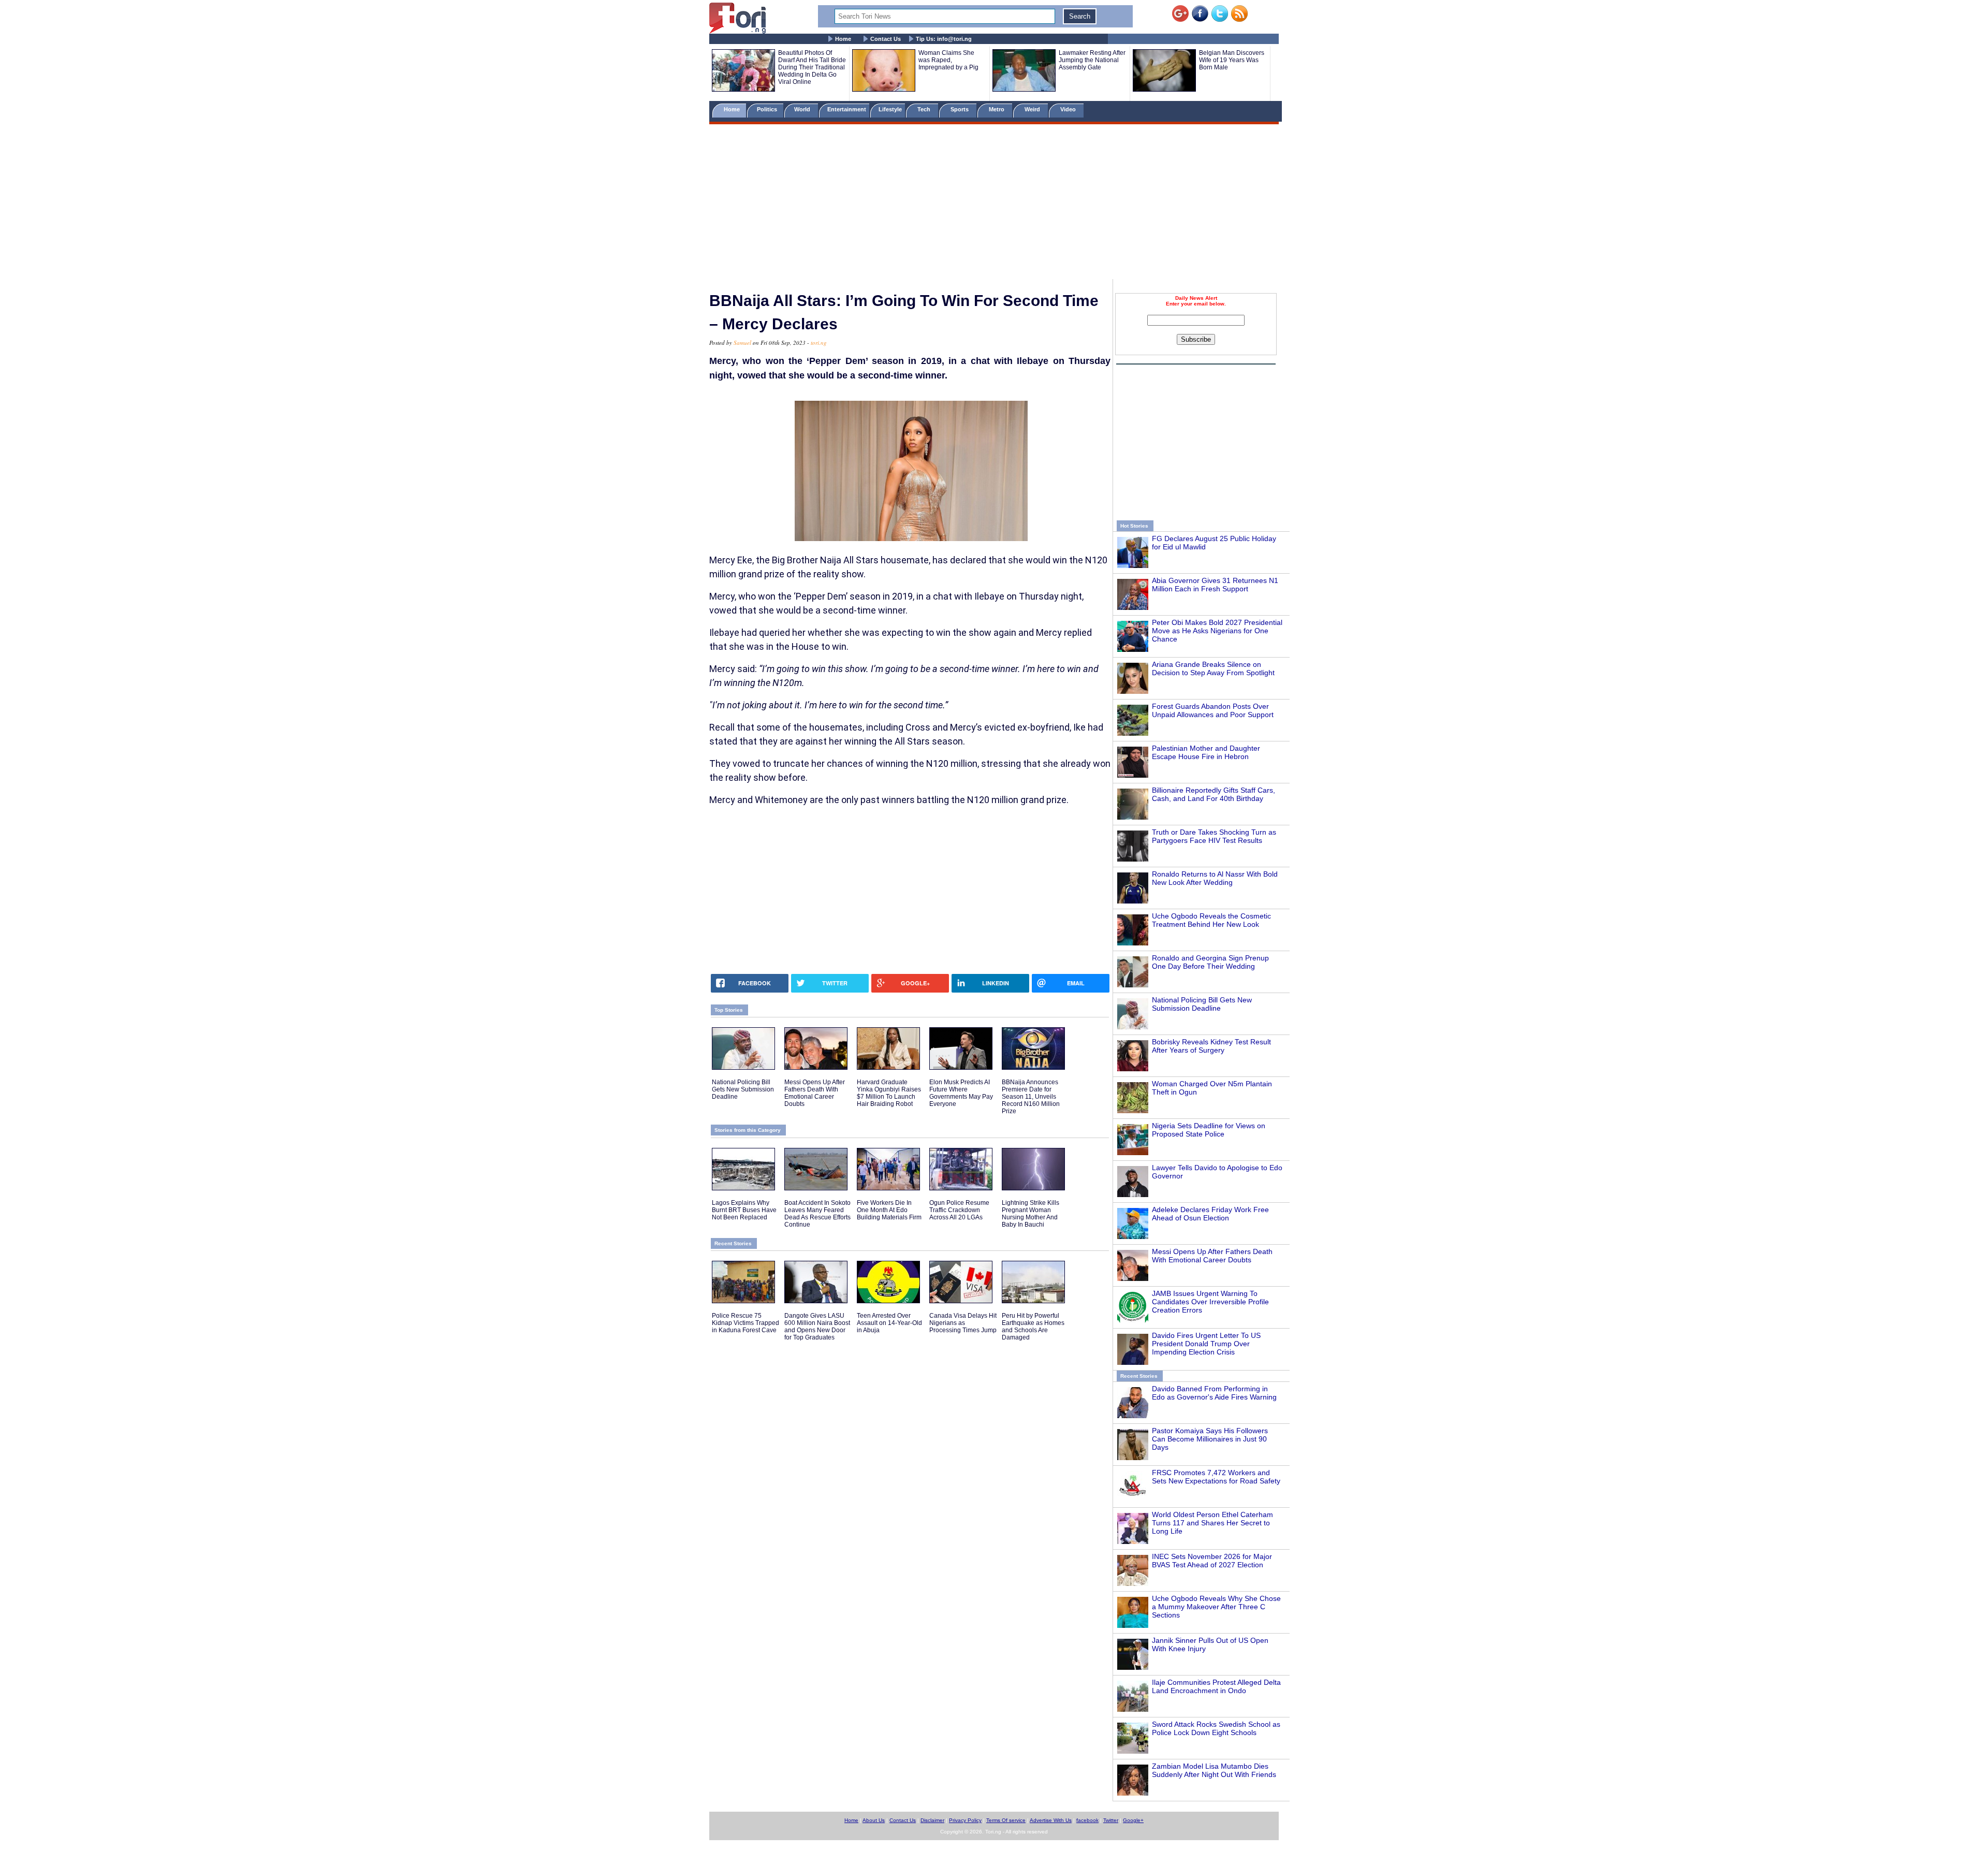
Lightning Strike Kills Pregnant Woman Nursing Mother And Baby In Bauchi (1030, 1214)
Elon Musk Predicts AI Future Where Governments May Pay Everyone (961, 1093)
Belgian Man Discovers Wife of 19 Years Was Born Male (1232, 60)
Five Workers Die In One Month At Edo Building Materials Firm (889, 1210)
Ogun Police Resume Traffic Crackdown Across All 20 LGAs (959, 1210)
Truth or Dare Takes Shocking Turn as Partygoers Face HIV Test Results (1214, 836)
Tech (925, 109)
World (804, 109)
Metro (997, 109)
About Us (874, 1820)
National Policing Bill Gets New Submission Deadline (1202, 1004)
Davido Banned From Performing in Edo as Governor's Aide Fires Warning (1214, 1393)
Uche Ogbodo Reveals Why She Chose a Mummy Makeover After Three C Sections (1216, 1607)
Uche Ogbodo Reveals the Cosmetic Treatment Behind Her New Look (1211, 920)
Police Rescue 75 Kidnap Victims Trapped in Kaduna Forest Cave (745, 1323)
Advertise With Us (1051, 1820)
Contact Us (886, 39)
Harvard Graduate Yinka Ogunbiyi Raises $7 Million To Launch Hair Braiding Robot (889, 1093)
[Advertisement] (994, 203)
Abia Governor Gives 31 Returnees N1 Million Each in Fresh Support (1215, 585)
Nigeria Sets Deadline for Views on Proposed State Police (1209, 1130)
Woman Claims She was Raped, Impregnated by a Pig (948, 60)
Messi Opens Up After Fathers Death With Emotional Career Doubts (1212, 1256)
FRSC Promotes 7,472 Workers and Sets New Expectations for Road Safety (1216, 1477)
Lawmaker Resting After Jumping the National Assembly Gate (1092, 60)
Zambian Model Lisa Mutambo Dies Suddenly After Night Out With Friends (1214, 1770)
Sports (960, 109)
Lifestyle (890, 109)
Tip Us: (944, 39)
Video (1069, 109)
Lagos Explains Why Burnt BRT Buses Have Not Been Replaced (744, 1210)
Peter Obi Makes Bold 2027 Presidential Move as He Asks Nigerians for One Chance (1217, 631)
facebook (1087, 1820)
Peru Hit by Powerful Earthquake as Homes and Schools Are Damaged (1033, 1327)
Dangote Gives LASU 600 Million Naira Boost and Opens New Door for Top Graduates (817, 1327)
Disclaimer (932, 1820)
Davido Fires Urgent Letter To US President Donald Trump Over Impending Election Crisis (1206, 1344)
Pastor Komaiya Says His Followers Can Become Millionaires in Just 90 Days (1210, 1439)
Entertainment (847, 109)
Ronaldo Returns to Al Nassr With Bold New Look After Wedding (1215, 878)
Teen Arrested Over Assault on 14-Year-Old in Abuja (889, 1323)
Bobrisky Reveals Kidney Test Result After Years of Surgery (1211, 1046)
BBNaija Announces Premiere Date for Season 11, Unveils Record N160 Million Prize (1031, 1097)
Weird (1033, 109)
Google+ (1133, 1820)
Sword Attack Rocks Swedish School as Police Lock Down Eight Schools (1216, 1728)
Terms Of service (1006, 1820)
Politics (768, 109)
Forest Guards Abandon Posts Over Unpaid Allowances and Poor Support (1213, 710)
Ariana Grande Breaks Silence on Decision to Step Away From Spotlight (1213, 668)
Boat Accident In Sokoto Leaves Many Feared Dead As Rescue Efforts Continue (817, 1214)
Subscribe (1196, 339)
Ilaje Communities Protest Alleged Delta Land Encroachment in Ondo (1216, 1686)
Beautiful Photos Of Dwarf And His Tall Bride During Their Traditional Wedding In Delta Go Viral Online (812, 67)
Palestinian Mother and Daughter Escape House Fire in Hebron (1206, 752)
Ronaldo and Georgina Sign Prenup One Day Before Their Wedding (1210, 962)
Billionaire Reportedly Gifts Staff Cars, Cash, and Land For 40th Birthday (1214, 794)
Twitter (1111, 1820)
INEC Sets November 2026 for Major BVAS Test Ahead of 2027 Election (1212, 1561)
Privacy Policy (965, 1820)
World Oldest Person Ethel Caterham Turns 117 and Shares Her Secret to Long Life (1212, 1523)
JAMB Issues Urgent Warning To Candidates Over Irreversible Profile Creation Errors (1210, 1302)
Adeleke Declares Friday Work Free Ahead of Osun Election (1210, 1214)
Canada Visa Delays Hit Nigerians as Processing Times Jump (963, 1323)
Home (843, 39)
